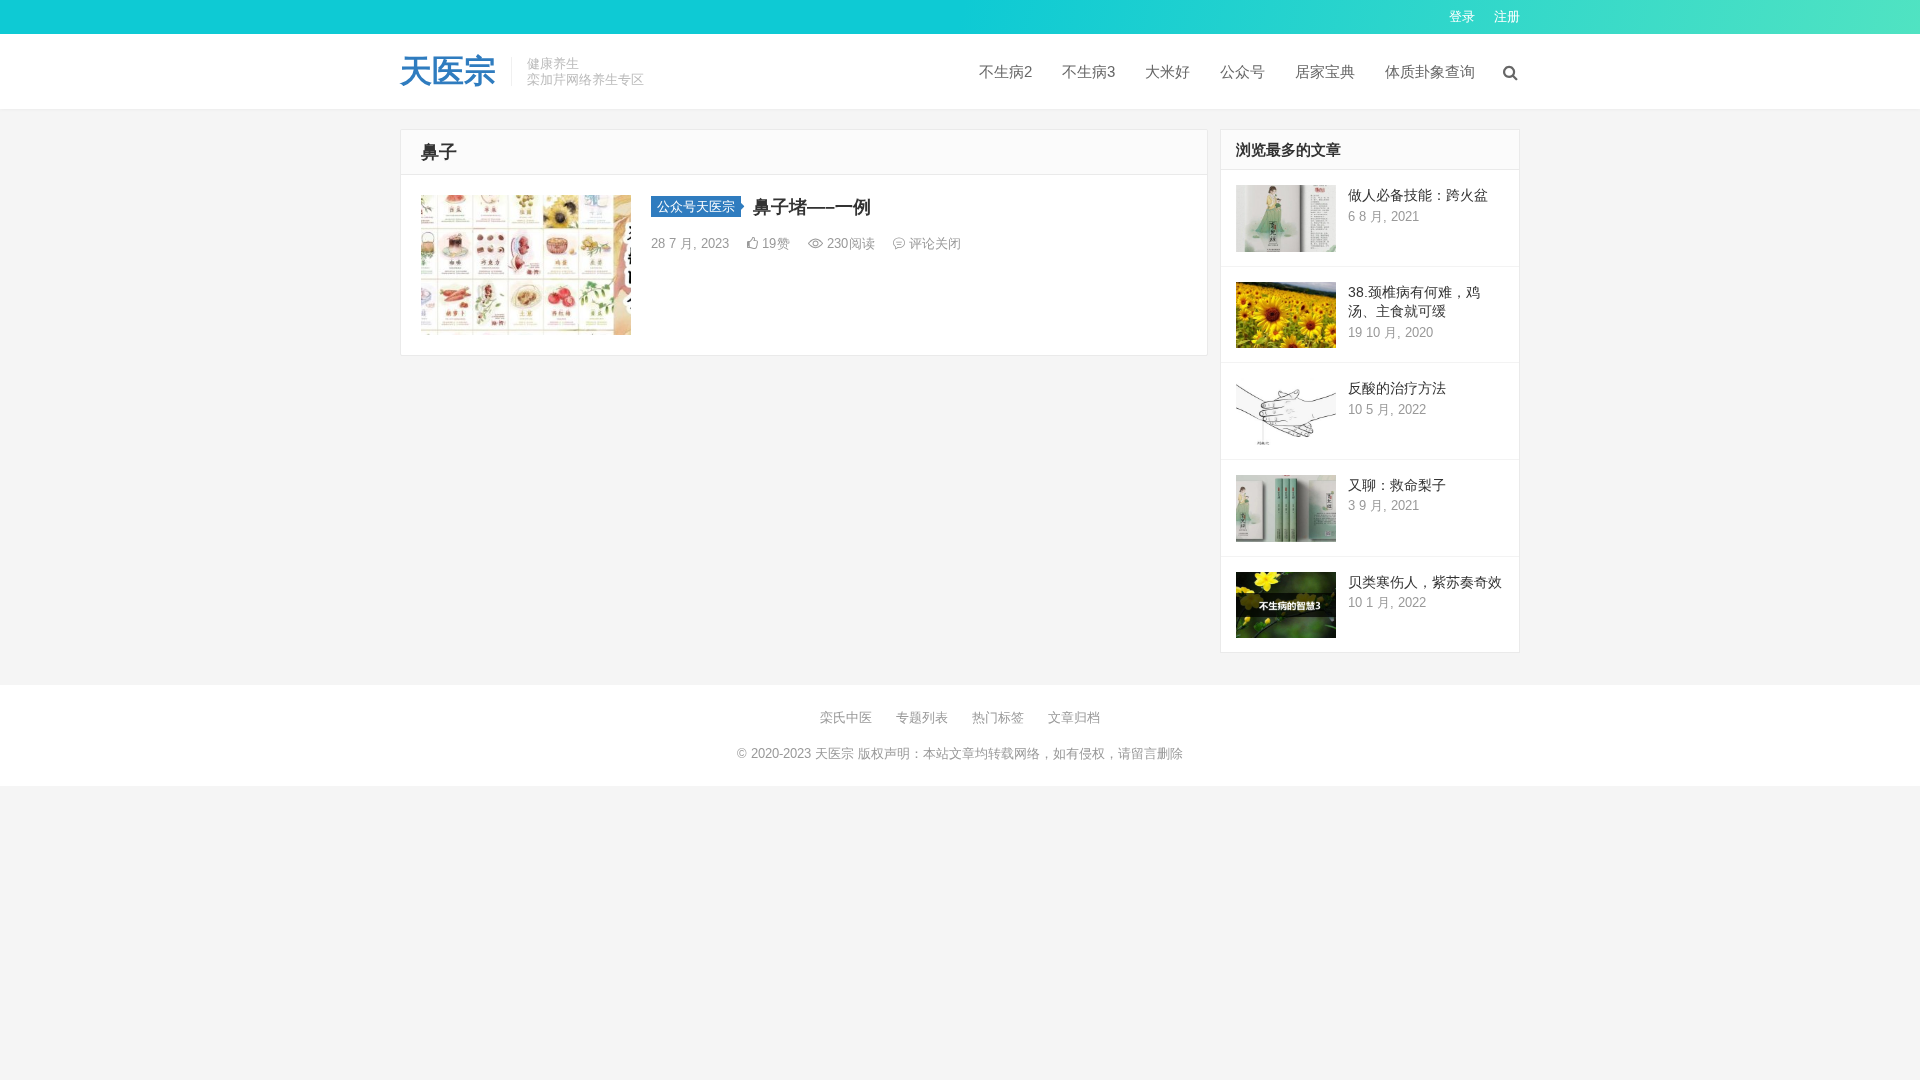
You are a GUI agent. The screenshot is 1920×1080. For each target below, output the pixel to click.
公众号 (1242, 71)
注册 (1507, 16)
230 (849, 243)
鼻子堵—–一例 (812, 207)
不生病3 (1088, 71)
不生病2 (1005, 71)
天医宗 (448, 71)
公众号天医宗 (696, 206)
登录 (1462, 16)
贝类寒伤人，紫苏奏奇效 (1425, 582)
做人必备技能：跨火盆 (1418, 195)
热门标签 (998, 717)
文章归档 (1074, 717)
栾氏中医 (846, 717)
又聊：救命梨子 (1397, 485)
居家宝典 (1325, 71)
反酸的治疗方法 (1397, 388)
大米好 (1167, 71)
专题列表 (922, 717)
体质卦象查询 (1430, 71)
